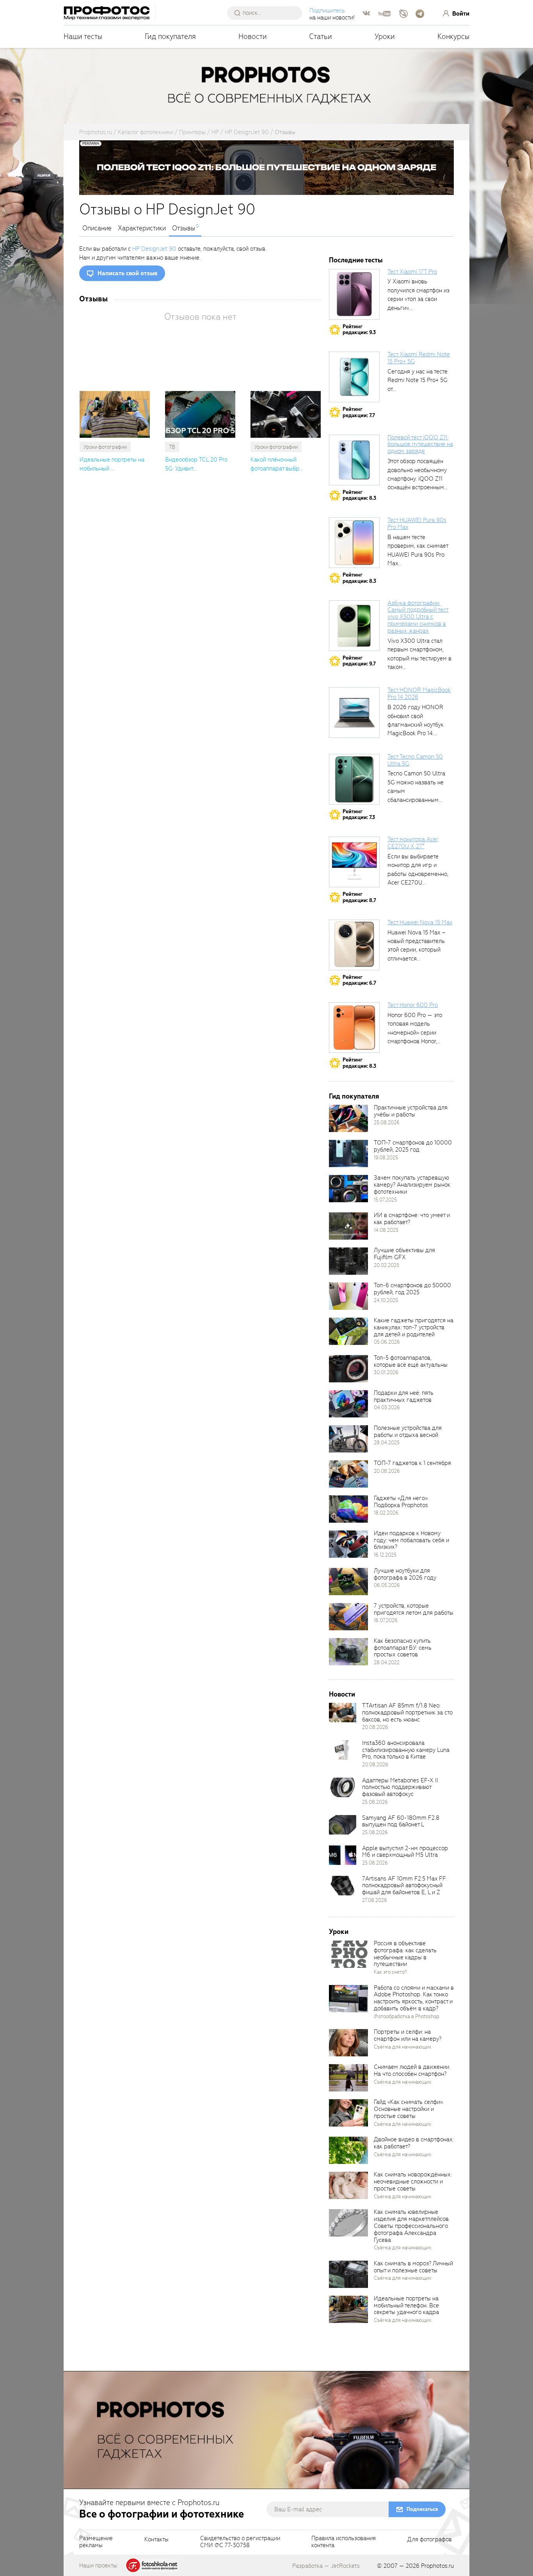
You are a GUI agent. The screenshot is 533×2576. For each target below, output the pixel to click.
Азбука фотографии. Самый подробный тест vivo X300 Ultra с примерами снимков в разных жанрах (418, 617)
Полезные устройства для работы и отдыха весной (408, 1431)
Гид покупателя (170, 36)
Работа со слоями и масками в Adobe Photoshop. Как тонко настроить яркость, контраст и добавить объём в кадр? (414, 1998)
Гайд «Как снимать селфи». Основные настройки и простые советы (409, 2109)
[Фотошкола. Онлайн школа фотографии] (152, 2565)
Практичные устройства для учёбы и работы (411, 1111)
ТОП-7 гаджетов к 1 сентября (412, 1463)
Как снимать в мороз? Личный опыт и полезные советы (413, 2267)
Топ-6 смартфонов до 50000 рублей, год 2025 (412, 1289)
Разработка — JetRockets (326, 2566)
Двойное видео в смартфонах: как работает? (414, 2143)
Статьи (321, 36)
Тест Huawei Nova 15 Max (420, 922)
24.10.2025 (386, 1300)
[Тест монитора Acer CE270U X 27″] (354, 862)
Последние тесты (356, 260)
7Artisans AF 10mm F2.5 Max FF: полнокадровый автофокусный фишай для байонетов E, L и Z (405, 1886)
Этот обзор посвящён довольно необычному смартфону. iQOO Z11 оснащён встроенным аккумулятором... (417, 479)
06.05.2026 (387, 1585)
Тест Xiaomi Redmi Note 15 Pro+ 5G (419, 358)
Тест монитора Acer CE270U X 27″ (413, 843)
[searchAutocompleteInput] (267, 13)
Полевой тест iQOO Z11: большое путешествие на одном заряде (420, 444)
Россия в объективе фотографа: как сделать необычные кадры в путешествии (405, 1954)
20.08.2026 (387, 1471)
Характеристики (142, 228)
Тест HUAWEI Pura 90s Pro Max (417, 524)
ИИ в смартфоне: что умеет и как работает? (412, 1219)
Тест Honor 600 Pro (413, 1005)
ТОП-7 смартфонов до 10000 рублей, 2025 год (413, 1146)
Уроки (385, 36)
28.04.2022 (387, 1662)
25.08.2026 (387, 1123)
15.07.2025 (385, 1200)
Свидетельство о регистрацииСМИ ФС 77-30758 (240, 2542)
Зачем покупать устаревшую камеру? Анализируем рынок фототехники (412, 1185)
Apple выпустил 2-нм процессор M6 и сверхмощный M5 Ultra (405, 1852)
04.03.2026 (387, 1407)
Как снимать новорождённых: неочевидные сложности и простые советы (413, 2181)
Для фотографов (430, 2540)
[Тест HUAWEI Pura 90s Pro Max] (354, 543)
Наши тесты (83, 36)
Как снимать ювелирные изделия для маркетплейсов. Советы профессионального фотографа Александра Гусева (412, 2226)
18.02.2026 (386, 1513)
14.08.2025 (386, 1230)
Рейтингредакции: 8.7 (359, 897)
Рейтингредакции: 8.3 (359, 495)
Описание (97, 228)
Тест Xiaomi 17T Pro (412, 272)
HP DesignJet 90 (154, 249)
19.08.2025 (386, 1158)
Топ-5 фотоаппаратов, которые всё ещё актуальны (411, 1361)
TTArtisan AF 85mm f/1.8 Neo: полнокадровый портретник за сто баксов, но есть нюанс (407, 1713)
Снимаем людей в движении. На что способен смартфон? (412, 2070)
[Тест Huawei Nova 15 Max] (354, 945)
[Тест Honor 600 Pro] (354, 1028)
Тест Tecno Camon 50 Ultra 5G (415, 760)
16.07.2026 (386, 1620)
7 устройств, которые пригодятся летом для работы (414, 1609)
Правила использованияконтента (344, 2542)
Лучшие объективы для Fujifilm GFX (404, 1254)
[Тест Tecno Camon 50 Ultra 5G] (354, 779)
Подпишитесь (327, 11)
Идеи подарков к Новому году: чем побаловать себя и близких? (411, 1540)
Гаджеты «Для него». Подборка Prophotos (401, 1502)
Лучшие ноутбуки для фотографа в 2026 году (405, 1574)
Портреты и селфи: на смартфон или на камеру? (408, 2035)
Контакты (156, 2540)
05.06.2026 (387, 1342)
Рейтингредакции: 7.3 (359, 815)
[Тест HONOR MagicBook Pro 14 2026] (354, 713)
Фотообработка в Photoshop (407, 2016)
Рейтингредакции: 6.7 (359, 980)
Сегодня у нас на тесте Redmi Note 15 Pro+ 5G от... (418, 380)
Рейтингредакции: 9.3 (359, 330)
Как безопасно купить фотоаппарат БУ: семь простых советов (403, 1648)
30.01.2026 (386, 1372)
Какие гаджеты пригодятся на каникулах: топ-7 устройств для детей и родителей (414, 1327)
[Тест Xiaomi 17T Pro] (354, 294)
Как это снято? (390, 1972)
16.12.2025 (385, 1555)
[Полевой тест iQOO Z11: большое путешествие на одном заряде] (354, 460)
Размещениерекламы (96, 2542)
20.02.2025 (386, 1265)
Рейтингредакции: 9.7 (359, 661)
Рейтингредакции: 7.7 (359, 412)
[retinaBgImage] (348, 1118)
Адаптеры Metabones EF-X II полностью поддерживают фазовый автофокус (400, 1787)
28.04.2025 (387, 1443)
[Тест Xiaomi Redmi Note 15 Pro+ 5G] (354, 377)
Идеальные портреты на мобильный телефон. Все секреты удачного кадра (406, 2305)
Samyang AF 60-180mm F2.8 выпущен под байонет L (401, 1821)
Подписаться (422, 2509)
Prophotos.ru (437, 2566)
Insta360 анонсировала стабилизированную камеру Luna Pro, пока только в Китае (406, 1750)
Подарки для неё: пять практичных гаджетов (404, 1396)
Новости (253, 36)
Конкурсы (453, 36)
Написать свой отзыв (127, 273)
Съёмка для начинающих (403, 2047)
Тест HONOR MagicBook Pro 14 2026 (419, 694)
